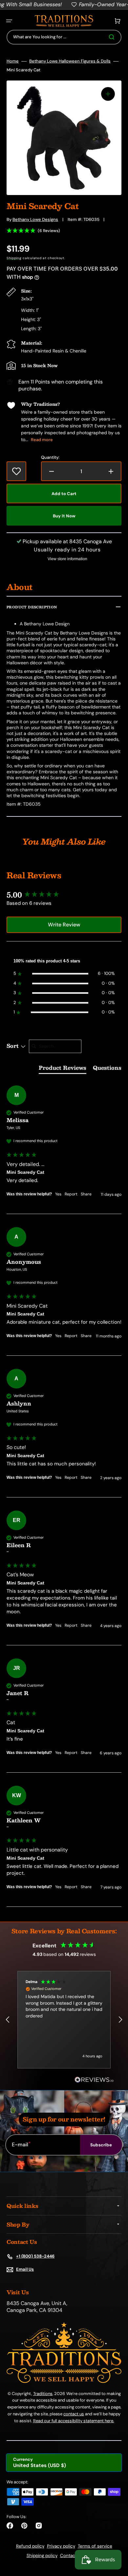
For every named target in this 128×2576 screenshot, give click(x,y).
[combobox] (64, 37)
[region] (64, 2020)
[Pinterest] (24, 2526)
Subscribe (101, 2145)
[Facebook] (10, 2526)
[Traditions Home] (64, 21)
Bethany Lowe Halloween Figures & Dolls (70, 61)
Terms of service (95, 2546)
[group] (64, 895)
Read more (42, 440)
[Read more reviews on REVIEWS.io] (94, 2080)
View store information (67, 559)
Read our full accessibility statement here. (74, 2421)
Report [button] (71, 1194)
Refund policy (30, 2546)
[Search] (113, 37)
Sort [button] (13, 1046)
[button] (9, 21)
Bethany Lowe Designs (35, 219)
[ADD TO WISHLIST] (16, 471)
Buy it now (64, 516)
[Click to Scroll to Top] (116, 2538)
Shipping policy (42, 2556)
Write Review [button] (64, 925)
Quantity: (50, 457)
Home (13, 61)
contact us (74, 2414)
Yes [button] (58, 1194)
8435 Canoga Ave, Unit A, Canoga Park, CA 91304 (37, 2307)
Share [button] (86, 1194)
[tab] (63, 1069)
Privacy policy (61, 2546)
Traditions (43, 2394)
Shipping (14, 258)
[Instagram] (39, 2526)
